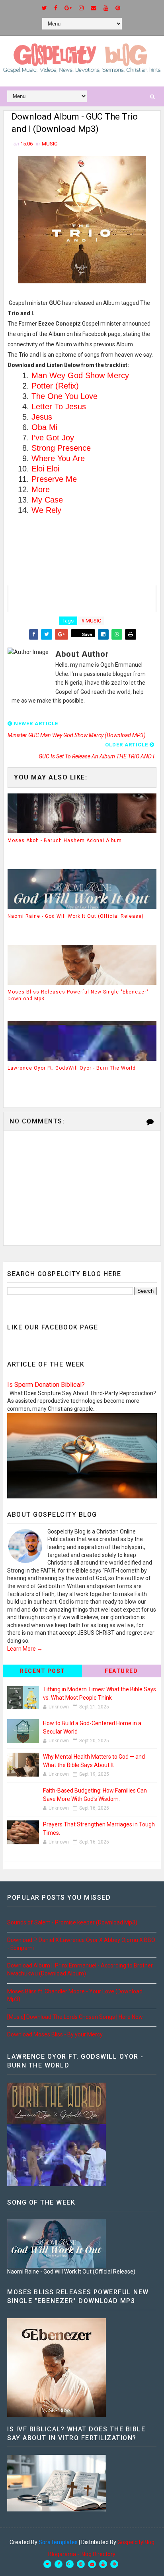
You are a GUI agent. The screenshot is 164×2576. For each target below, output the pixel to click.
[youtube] (106, 8)
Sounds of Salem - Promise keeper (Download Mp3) (72, 1922)
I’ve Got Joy (53, 438)
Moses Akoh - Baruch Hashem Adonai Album (65, 840)
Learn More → (25, 1649)
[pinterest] (118, 8)
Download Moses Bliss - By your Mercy (55, 2034)
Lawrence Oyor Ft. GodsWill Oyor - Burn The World (72, 1068)
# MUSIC (91, 621)
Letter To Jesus (59, 406)
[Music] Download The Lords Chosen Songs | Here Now (75, 2017)
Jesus (42, 417)
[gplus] (68, 8)
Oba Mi (44, 427)
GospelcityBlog (136, 2542)
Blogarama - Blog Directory (82, 2554)
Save (87, 634)
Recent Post (43, 1671)
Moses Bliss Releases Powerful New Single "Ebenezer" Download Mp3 (78, 995)
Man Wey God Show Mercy (80, 375)
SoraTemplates (58, 2542)
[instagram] (81, 8)
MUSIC (50, 144)
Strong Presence (61, 448)
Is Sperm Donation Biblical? (46, 1385)
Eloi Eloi (45, 469)
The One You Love (64, 396)
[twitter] (44, 8)
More (41, 489)
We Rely (46, 510)
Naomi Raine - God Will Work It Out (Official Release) (76, 916)
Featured (121, 1671)
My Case (47, 500)
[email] (94, 8)
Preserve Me (54, 479)
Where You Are (58, 458)
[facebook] (56, 8)
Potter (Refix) (55, 386)
